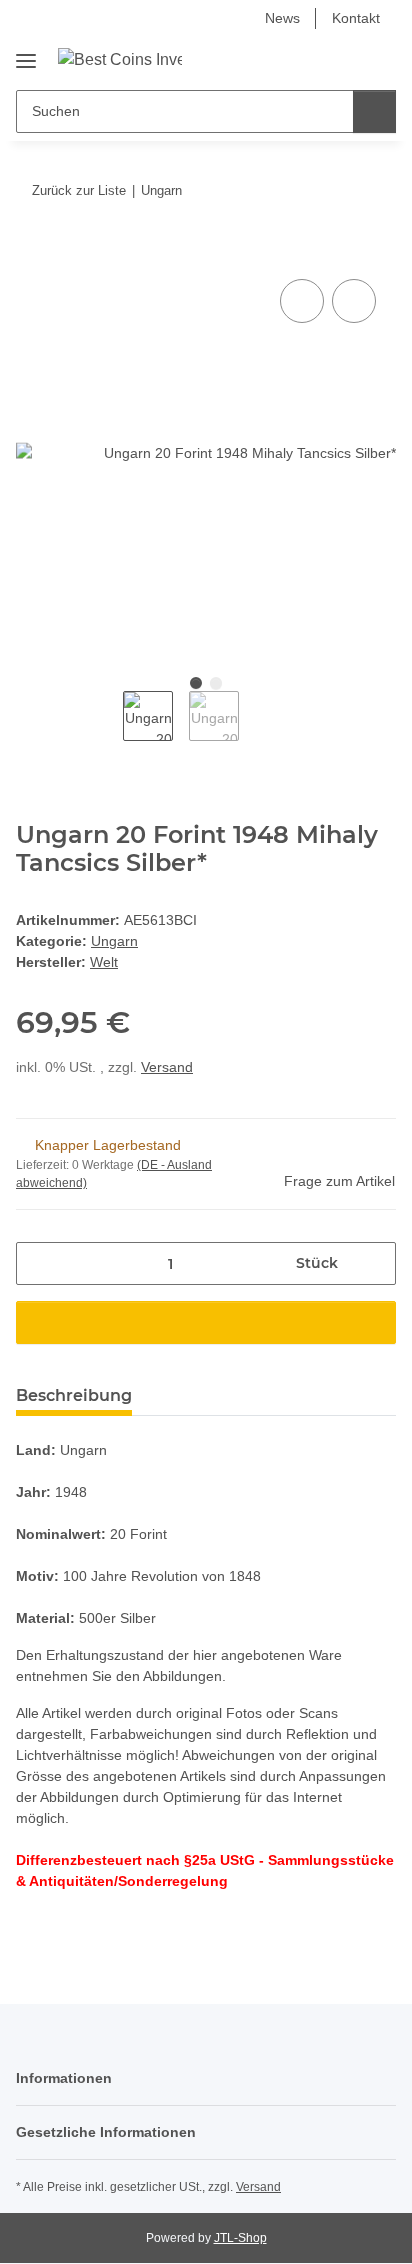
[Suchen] (374, 111)
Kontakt (356, 18)
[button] (317, 59)
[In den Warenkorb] (32, 252)
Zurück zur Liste (79, 190)
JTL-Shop (240, 2238)
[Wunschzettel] (347, 59)
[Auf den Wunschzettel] (354, 301)
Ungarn (114, 941)
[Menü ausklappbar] (26, 53)
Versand (167, 1067)
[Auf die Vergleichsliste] (302, 301)
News (282, 18)
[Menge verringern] (38, 1263)
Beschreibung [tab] (74, 1395)
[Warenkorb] (379, 59)
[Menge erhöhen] (373, 1263)
